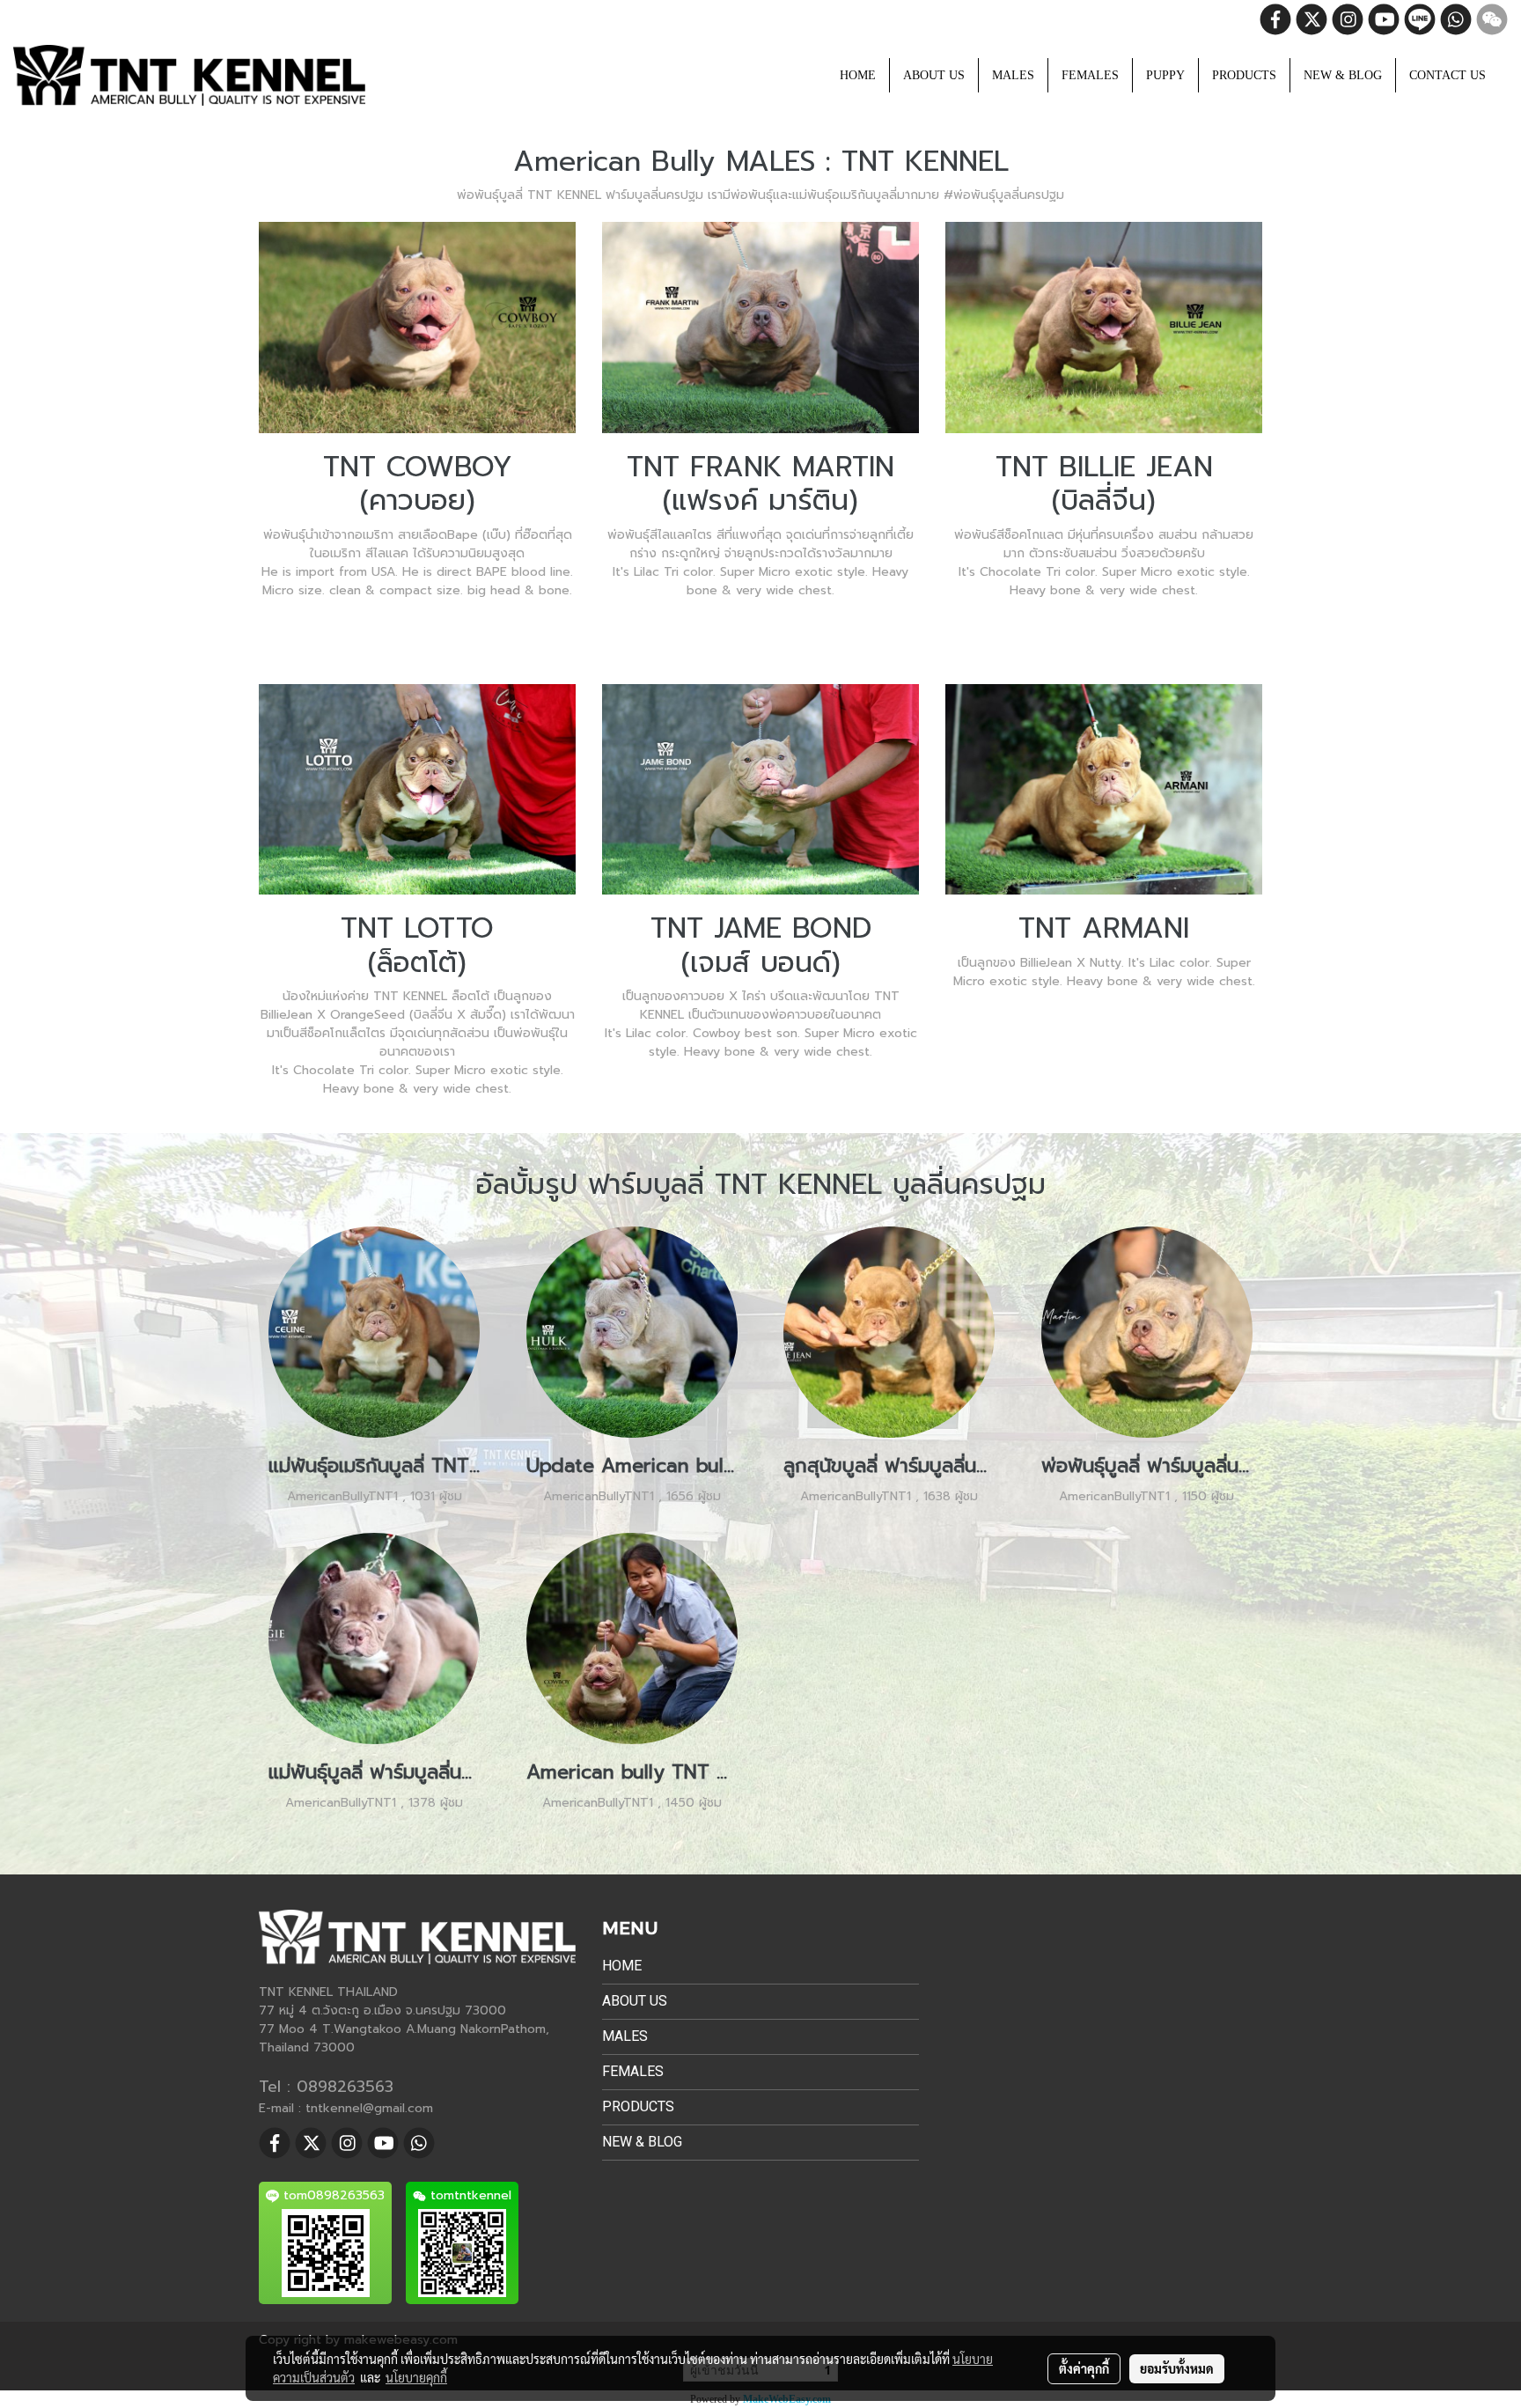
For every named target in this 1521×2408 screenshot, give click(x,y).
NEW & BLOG (1343, 75)
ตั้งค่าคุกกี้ (1084, 2368)
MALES (1013, 75)
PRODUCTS (1244, 75)
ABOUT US (934, 75)
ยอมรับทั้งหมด (1177, 2368)
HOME (858, 75)
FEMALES (1090, 75)
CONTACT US (1448, 75)
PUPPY (1165, 75)
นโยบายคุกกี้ (416, 2377)
